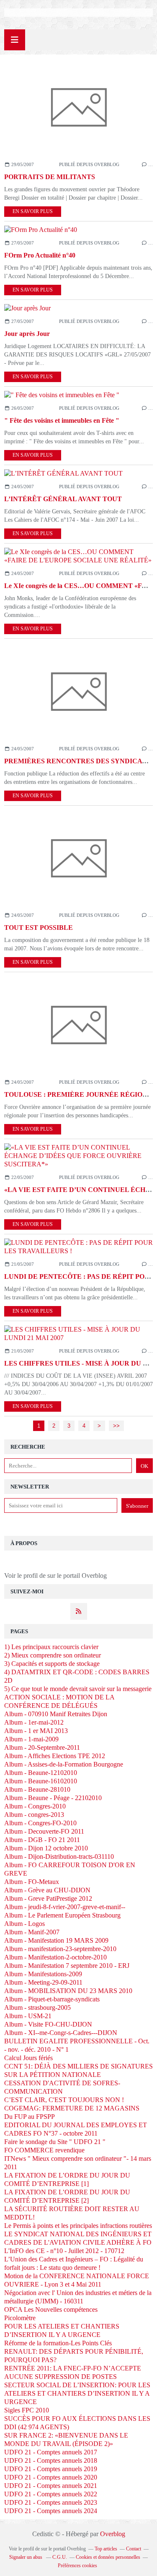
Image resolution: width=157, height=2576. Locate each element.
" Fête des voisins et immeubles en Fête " (62, 420)
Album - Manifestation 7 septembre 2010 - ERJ (67, 1966)
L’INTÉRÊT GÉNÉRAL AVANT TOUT (63, 499)
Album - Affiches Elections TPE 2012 (55, 1756)
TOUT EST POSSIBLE (39, 928)
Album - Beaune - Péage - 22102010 (53, 1798)
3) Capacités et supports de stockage (52, 1664)
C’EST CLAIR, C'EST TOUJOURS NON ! (64, 2100)
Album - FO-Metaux (32, 1882)
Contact (134, 2549)
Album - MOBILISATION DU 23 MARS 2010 (68, 1991)
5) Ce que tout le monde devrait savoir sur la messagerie (78, 1689)
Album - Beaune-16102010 (41, 1781)
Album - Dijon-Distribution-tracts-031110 (59, 1857)
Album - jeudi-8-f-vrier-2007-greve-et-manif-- (65, 1907)
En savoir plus (33, 211)
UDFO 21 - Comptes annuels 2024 (51, 2511)
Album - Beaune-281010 (37, 1789)
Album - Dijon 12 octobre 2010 (46, 1848)
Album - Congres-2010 (35, 1806)
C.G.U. (60, 2557)
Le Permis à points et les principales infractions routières (78, 2226)
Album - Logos (24, 1924)
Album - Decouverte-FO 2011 (44, 1831)
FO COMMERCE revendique (44, 2150)
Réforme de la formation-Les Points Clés (58, 2343)
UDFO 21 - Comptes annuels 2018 (51, 2460)
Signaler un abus (26, 2557)
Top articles (106, 2549)
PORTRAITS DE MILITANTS (50, 177)
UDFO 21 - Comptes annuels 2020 (51, 2477)
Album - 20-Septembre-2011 (42, 1747)
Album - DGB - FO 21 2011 (42, 1840)
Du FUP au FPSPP (30, 2117)
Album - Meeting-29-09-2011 (43, 1982)
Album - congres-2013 (34, 1815)
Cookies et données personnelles (108, 2557)
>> (116, 1426)
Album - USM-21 (28, 2016)
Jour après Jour (27, 334)
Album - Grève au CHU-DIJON (47, 1890)
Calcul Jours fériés (28, 2058)
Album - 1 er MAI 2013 (36, 1731)
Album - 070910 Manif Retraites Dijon (56, 1714)
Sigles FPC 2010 (27, 2410)
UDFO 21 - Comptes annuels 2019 (51, 2469)
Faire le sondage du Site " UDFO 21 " (55, 2142)
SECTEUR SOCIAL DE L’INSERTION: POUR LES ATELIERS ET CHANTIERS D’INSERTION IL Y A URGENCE (77, 2393)
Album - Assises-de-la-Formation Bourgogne (64, 1764)
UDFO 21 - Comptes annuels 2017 (51, 2452)
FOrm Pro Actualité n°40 (40, 255)
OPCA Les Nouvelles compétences (51, 2309)
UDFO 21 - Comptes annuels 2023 (51, 2502)
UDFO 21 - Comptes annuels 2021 (51, 2486)
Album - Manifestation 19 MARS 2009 (56, 1940)
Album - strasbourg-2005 (37, 2007)
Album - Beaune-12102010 (41, 1773)
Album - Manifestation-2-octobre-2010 (55, 1957)
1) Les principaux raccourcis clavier (51, 1647)
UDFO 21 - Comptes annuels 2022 (51, 2494)
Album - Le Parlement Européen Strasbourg (62, 1915)
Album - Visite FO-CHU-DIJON (48, 2024)
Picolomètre (20, 2318)
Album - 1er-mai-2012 (34, 1722)
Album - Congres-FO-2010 (40, 1823)
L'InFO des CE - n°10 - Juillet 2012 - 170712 (64, 2251)
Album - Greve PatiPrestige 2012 (48, 1898)
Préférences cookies (77, 2566)
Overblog (113, 2534)
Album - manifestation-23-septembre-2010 (60, 1949)
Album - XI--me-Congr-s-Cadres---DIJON (61, 2033)
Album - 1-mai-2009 (31, 1739)
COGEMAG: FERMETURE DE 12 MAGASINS (72, 2108)
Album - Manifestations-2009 (43, 1974)
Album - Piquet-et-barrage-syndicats (52, 1999)
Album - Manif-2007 (32, 1932)
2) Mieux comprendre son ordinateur (53, 1655)
